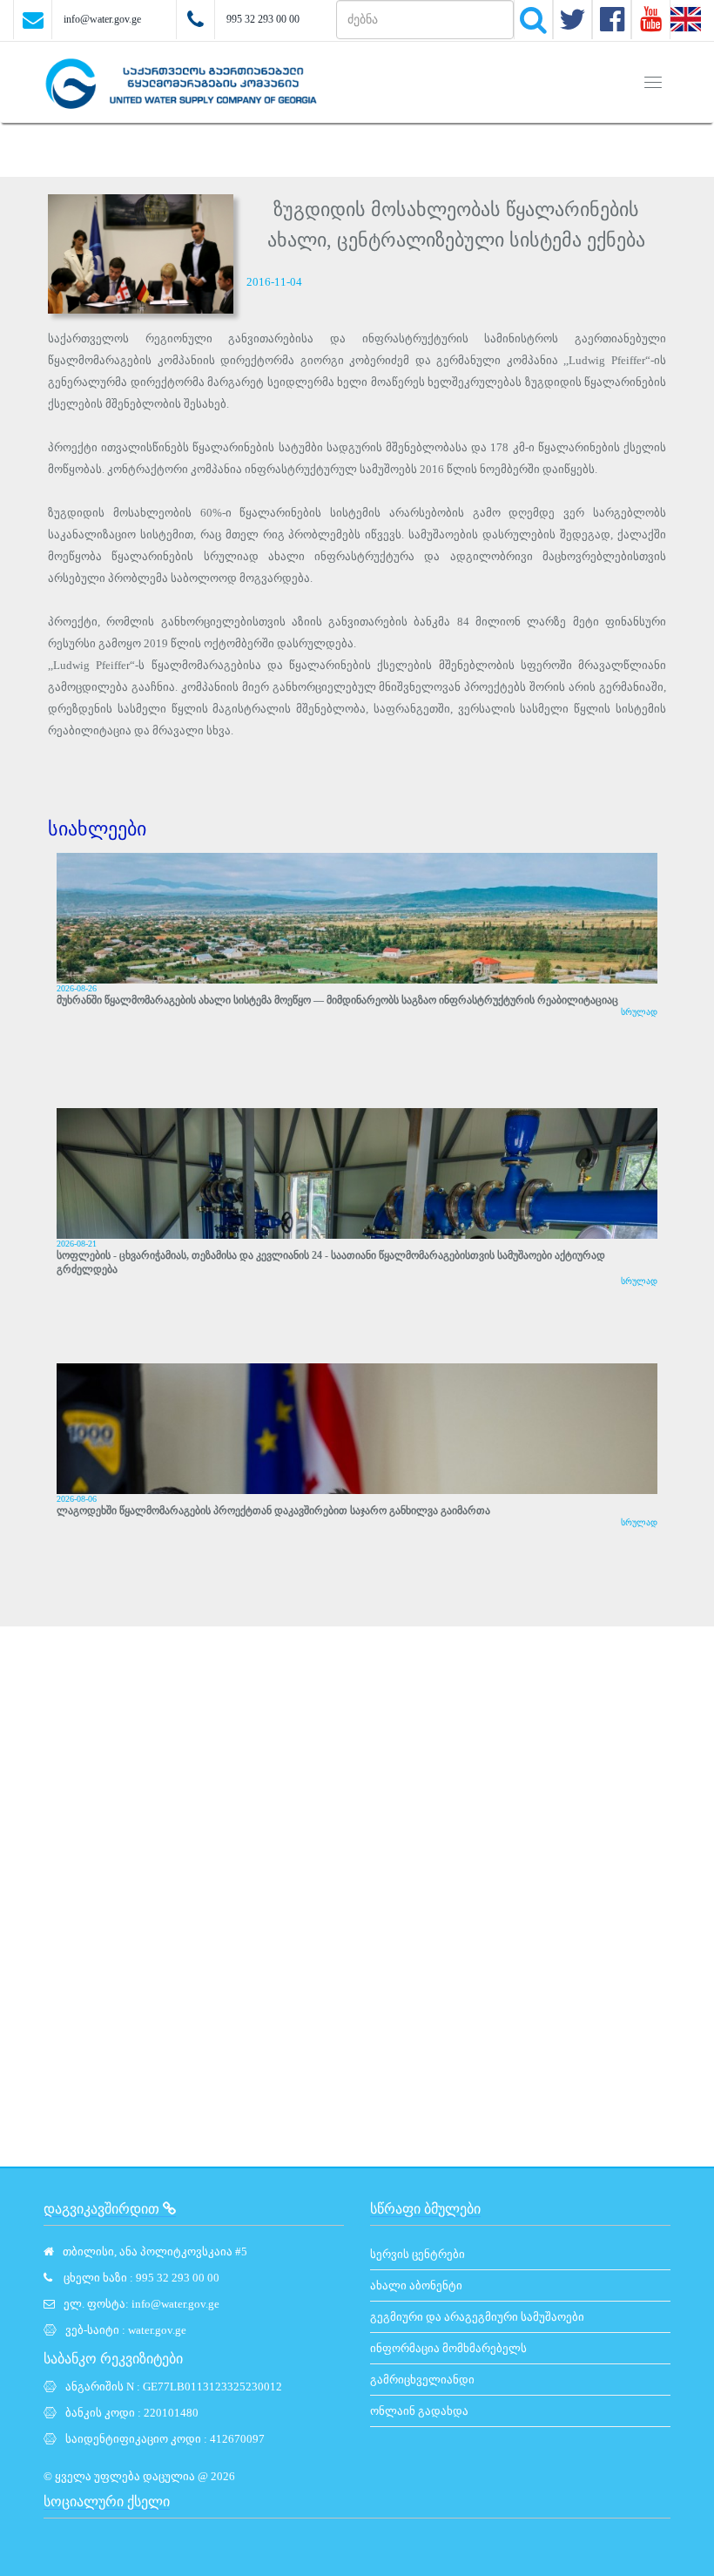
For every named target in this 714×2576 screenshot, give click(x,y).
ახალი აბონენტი (416, 2285)
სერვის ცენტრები (418, 2254)
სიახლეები (97, 829)
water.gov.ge (157, 2330)
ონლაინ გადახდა (419, 2411)
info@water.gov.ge (102, 19)
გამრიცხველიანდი (422, 2380)
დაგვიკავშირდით (103, 2209)
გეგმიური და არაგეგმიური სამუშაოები (477, 2317)
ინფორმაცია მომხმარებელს (448, 2348)
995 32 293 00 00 (263, 19)
